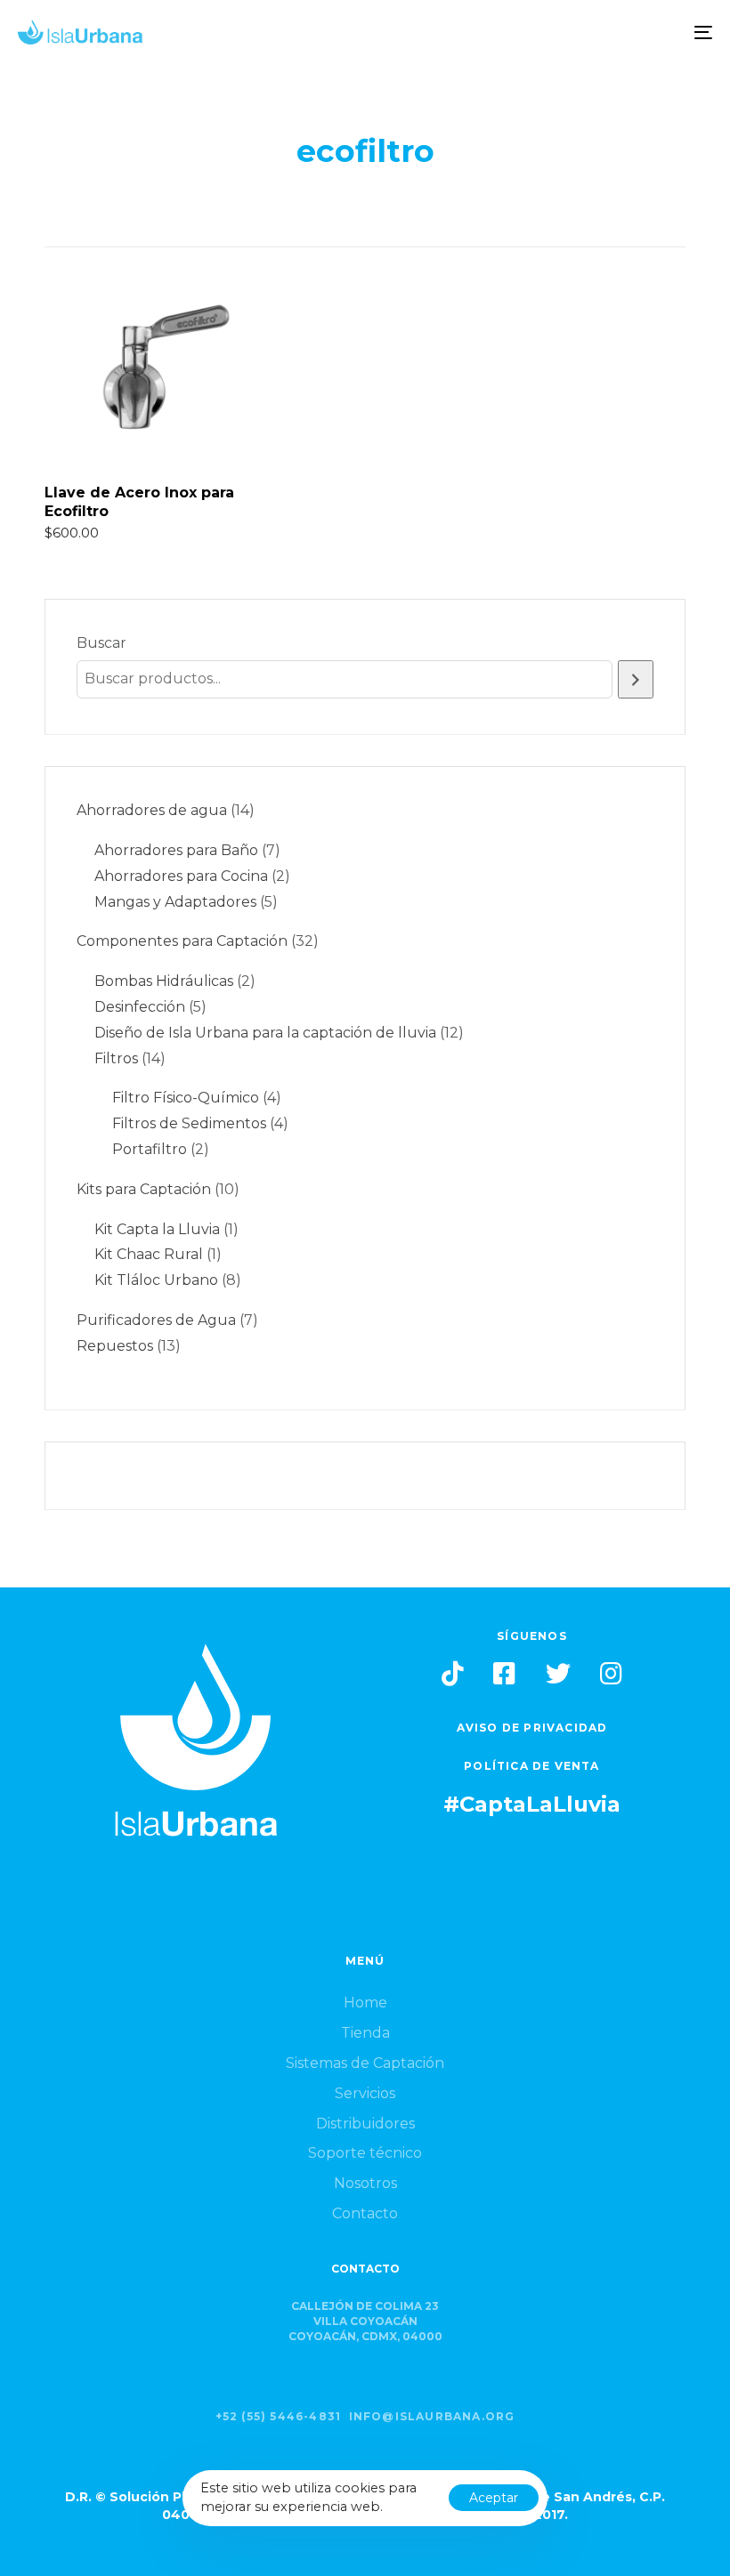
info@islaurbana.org (432, 2416)
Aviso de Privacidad (532, 1728)
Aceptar (494, 2498)
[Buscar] (636, 679)
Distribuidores (365, 2124)
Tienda (365, 2033)
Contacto (365, 2213)
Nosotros (365, 2183)
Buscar (101, 643)
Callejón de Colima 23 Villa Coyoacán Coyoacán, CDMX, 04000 (365, 2321)
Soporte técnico (365, 2153)
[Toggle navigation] (596, 32)
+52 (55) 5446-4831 (279, 2416)
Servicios (365, 2093)
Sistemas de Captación (365, 2063)
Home (365, 2003)
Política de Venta (531, 1766)
